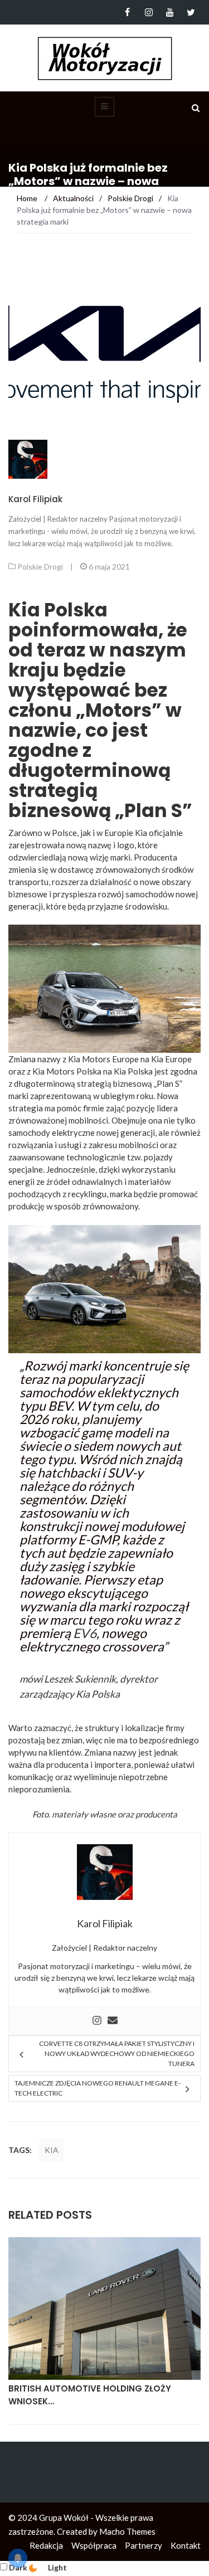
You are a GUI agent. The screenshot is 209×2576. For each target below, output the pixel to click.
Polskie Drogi (40, 567)
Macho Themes (127, 2531)
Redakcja (46, 2545)
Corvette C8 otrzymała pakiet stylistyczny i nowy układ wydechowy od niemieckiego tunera (117, 2053)
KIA (52, 2150)
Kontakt (186, 2545)
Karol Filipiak (35, 499)
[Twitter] (191, 12)
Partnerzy (144, 2545)
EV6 (85, 1633)
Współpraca (94, 2545)
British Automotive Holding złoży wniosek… (90, 2395)
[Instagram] (149, 12)
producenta (156, 1814)
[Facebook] (127, 12)
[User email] (113, 2021)
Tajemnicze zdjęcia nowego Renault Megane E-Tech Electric (98, 2088)
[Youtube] (170, 12)
